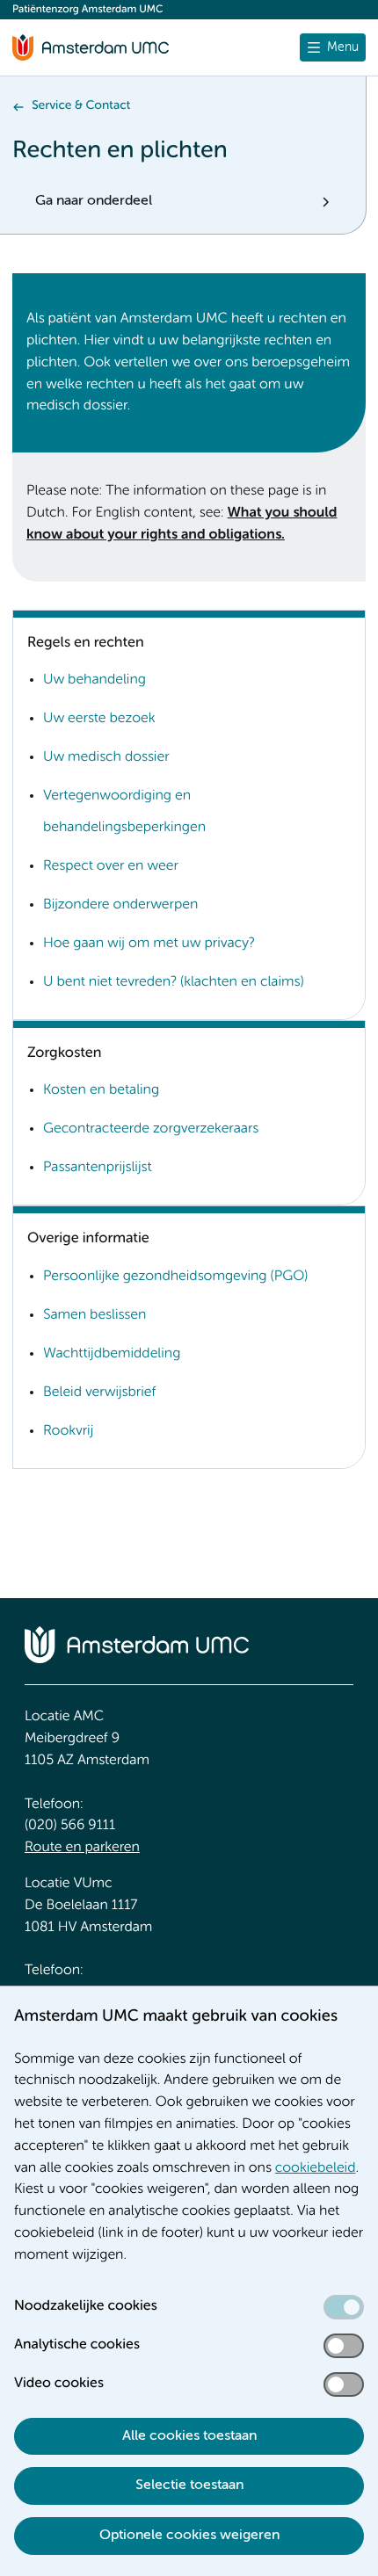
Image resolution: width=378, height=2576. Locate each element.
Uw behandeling (94, 680)
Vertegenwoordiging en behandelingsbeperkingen (124, 812)
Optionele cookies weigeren (189, 2536)
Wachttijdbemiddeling (112, 1354)
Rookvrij (68, 1431)
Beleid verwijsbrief (99, 1393)
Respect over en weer (111, 866)
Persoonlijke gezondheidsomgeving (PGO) (175, 1277)
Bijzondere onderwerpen (120, 905)
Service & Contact (81, 106)
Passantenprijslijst (98, 1168)
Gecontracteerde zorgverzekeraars (151, 1129)
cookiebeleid (316, 2168)
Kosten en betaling (101, 1090)
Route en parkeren (82, 1848)
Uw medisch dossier (106, 757)
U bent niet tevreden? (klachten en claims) (174, 982)
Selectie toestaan (189, 2486)
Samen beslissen (94, 1315)
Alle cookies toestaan (189, 2436)
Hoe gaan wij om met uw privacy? (149, 944)
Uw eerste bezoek (99, 719)
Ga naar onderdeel (94, 201)
